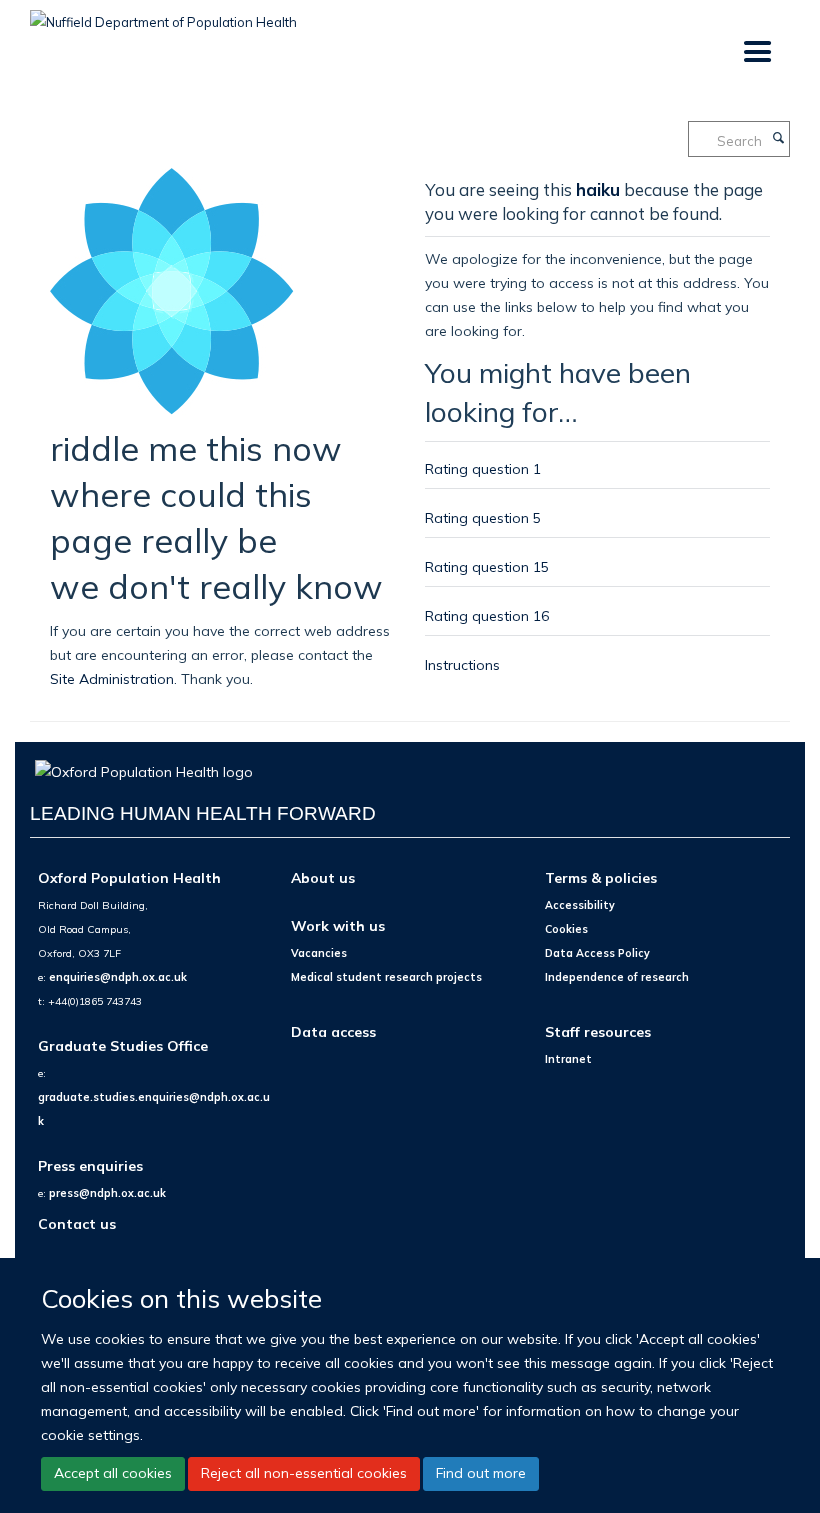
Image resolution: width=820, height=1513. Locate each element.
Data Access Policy (597, 953)
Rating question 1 (483, 468)
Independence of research (617, 977)
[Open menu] (756, 52)
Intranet (568, 1059)
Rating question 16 (487, 615)
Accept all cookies (113, 1473)
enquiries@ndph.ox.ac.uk (118, 977)
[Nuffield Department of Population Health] (163, 15)
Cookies (566, 929)
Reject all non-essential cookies (304, 1473)
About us (323, 877)
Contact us (77, 1223)
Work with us (338, 925)
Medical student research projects (386, 977)
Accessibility (580, 905)
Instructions (462, 664)
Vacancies (319, 953)
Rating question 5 (483, 517)
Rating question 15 (487, 566)
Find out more (481, 1473)
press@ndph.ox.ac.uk (107, 1193)
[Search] (778, 139)
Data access (333, 1031)
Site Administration (112, 678)
